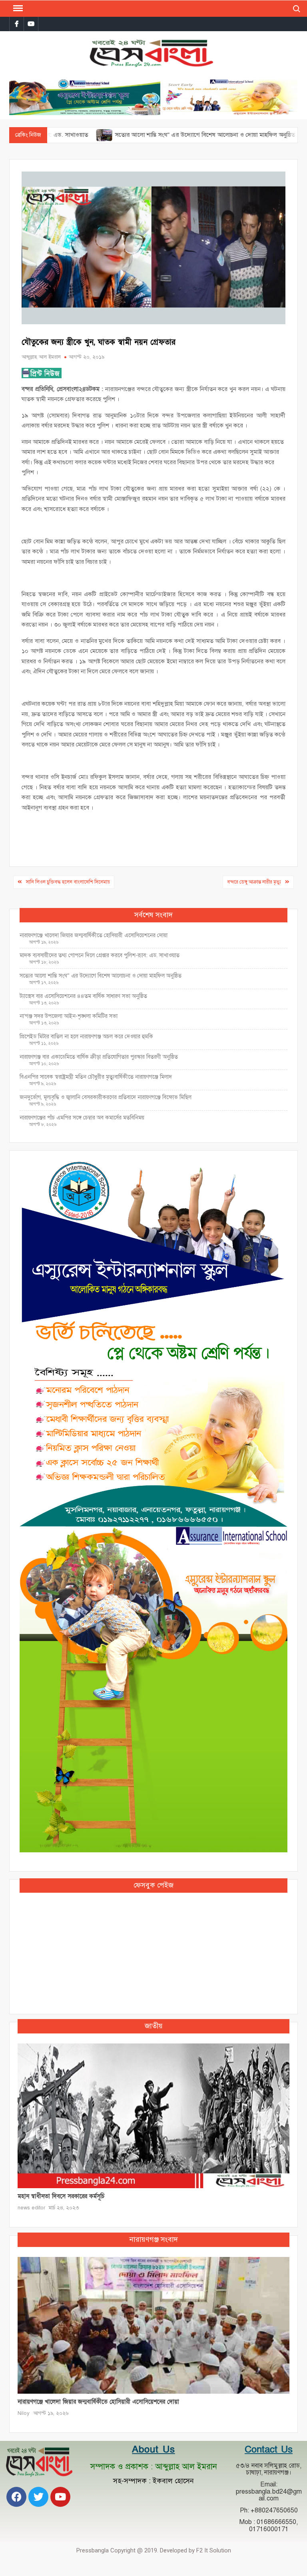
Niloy (24, 2413)
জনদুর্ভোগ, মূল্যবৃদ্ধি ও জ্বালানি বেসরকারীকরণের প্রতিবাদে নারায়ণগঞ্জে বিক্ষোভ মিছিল (106, 1097)
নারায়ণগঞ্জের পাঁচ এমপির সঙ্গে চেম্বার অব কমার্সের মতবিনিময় (82, 1118)
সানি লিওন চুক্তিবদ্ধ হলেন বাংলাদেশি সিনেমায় (68, 882)
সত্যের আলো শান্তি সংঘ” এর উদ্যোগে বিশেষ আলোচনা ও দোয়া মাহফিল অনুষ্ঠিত (150, 135)
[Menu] (17, 8)
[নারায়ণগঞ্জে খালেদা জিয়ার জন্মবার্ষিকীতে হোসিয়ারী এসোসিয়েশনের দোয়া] (153, 2325)
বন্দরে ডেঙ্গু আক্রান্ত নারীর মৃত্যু (254, 882)
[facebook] (17, 24)
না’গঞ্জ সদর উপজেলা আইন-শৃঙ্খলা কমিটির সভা (69, 1016)
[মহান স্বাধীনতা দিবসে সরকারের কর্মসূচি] (153, 2115)
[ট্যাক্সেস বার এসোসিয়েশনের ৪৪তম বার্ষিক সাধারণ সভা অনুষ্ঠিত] (256, 135)
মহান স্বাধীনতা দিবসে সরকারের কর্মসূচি (61, 2196)
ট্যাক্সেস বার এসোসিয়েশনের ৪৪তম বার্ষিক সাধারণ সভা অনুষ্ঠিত (84, 996)
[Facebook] (16, 2497)
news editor (31, 2208)
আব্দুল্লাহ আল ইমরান (41, 357)
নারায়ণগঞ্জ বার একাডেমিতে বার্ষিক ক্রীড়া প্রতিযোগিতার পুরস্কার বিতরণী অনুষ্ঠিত (99, 1057)
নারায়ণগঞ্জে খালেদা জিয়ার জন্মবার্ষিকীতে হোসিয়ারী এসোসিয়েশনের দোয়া (94, 935)
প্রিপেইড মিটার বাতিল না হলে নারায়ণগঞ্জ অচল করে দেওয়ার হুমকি (86, 1037)
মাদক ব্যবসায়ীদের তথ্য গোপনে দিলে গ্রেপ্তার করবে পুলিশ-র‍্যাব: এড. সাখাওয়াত (100, 955)
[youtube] (31, 24)
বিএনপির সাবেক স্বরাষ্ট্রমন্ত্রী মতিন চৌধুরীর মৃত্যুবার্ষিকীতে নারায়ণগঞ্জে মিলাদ (96, 1077)
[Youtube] (60, 2497)
